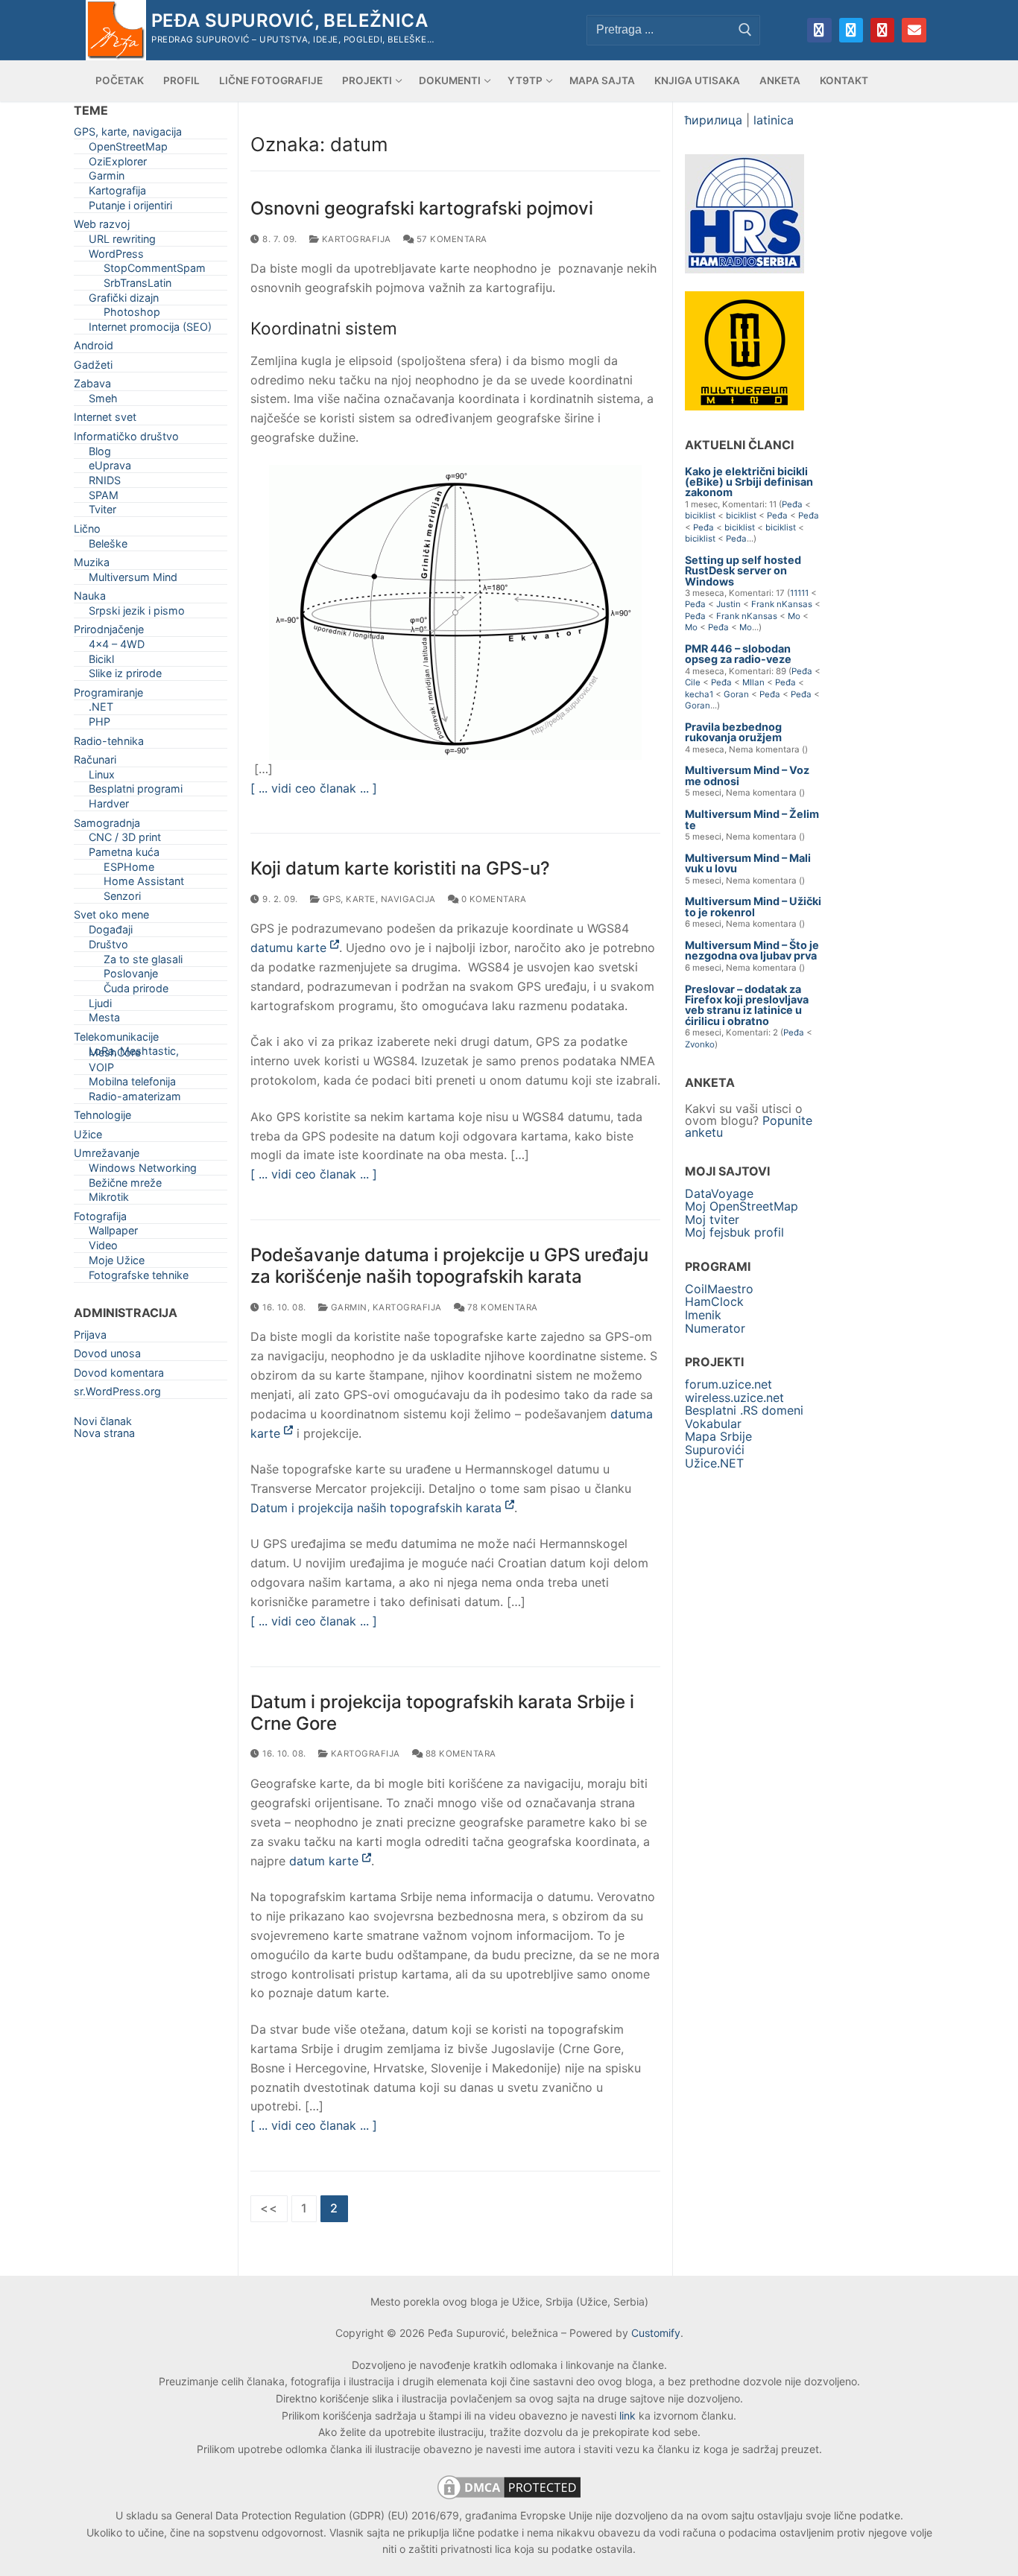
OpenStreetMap (128, 149)
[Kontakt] (914, 30)
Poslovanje (131, 976)
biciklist (700, 515)
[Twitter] (851, 30)
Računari (95, 762)
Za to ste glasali (143, 962)
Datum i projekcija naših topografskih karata (378, 1508)
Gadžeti (93, 368)
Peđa (792, 504)
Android (94, 348)
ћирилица (714, 120)
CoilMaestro (719, 1289)
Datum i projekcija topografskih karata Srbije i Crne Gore (442, 1713)
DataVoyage (719, 1193)
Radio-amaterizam (135, 1099)
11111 (799, 593)
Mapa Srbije (718, 1436)
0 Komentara (492, 899)
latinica (774, 120)
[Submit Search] (745, 30)
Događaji (111, 932)
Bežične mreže (125, 1186)
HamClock (714, 1301)
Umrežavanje (107, 1156)
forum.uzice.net (728, 1384)
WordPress (116, 257)
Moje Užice (117, 1263)
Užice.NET (714, 1463)
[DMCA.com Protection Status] (509, 2498)
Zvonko (700, 1044)
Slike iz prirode (125, 676)
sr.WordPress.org (117, 1394)
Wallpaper (113, 1233)
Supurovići (715, 1450)
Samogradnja (107, 826)
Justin (728, 604)
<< (269, 2208)
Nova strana (104, 1433)
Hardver (109, 806)
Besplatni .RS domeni (744, 1410)
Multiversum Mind (133, 580)
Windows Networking (143, 1171)
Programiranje (108, 695)
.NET (101, 710)
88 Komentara (459, 1754)
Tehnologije (102, 1118)
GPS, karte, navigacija (378, 899)
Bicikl (101, 662)
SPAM (104, 498)
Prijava (90, 1338)
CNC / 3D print (125, 840)
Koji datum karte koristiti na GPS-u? (400, 868)
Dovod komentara (119, 1376)
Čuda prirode (136, 991)
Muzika (92, 565)
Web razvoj (102, 227)
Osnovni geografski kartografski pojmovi (422, 208)
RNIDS (105, 483)
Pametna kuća (124, 855)
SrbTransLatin (137, 286)
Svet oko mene (111, 917)
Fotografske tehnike (139, 1278)
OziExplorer (118, 164)
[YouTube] (882, 30)
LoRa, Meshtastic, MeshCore (134, 1054)
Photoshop (132, 315)
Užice (88, 1137)
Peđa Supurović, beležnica (290, 20)
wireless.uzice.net (734, 1398)
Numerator (715, 1328)
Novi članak (103, 1421)
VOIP (101, 1070)
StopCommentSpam (155, 271)
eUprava (110, 468)
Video (103, 1248)
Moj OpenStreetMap (742, 1206)
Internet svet (105, 420)
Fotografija (100, 1219)
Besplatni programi (136, 791)
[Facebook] (819, 30)
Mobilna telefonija (132, 1084)
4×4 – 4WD (117, 647)
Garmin (348, 1307)
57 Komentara (450, 239)
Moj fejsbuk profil (734, 1232)
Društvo (108, 947)
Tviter (102, 512)
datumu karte (290, 948)
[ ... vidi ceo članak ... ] (314, 788)
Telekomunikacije (116, 1040)
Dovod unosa (107, 1356)
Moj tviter (712, 1219)
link (627, 2415)
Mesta (104, 1020)
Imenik (703, 1315)
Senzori (122, 899)
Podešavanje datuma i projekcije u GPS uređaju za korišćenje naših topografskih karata (449, 1266)
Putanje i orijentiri (130, 208)
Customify (656, 2333)
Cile (693, 682)
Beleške (108, 546)
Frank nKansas (782, 604)
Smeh (103, 401)
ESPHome (129, 870)
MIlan (753, 682)
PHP (99, 724)
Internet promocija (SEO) (150, 330)
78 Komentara (501, 1307)
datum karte (326, 1861)
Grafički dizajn (124, 301)
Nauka (90, 599)
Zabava (92, 386)
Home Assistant (144, 884)
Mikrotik (109, 1200)
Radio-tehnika (109, 744)
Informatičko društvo (126, 439)
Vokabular (713, 1424)
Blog (100, 454)
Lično (87, 532)
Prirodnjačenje (109, 632)
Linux (102, 777)
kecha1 (699, 694)
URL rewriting (122, 242)
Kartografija (355, 239)
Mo (794, 616)
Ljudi (100, 1006)
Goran (736, 694)
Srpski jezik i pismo (137, 613)
